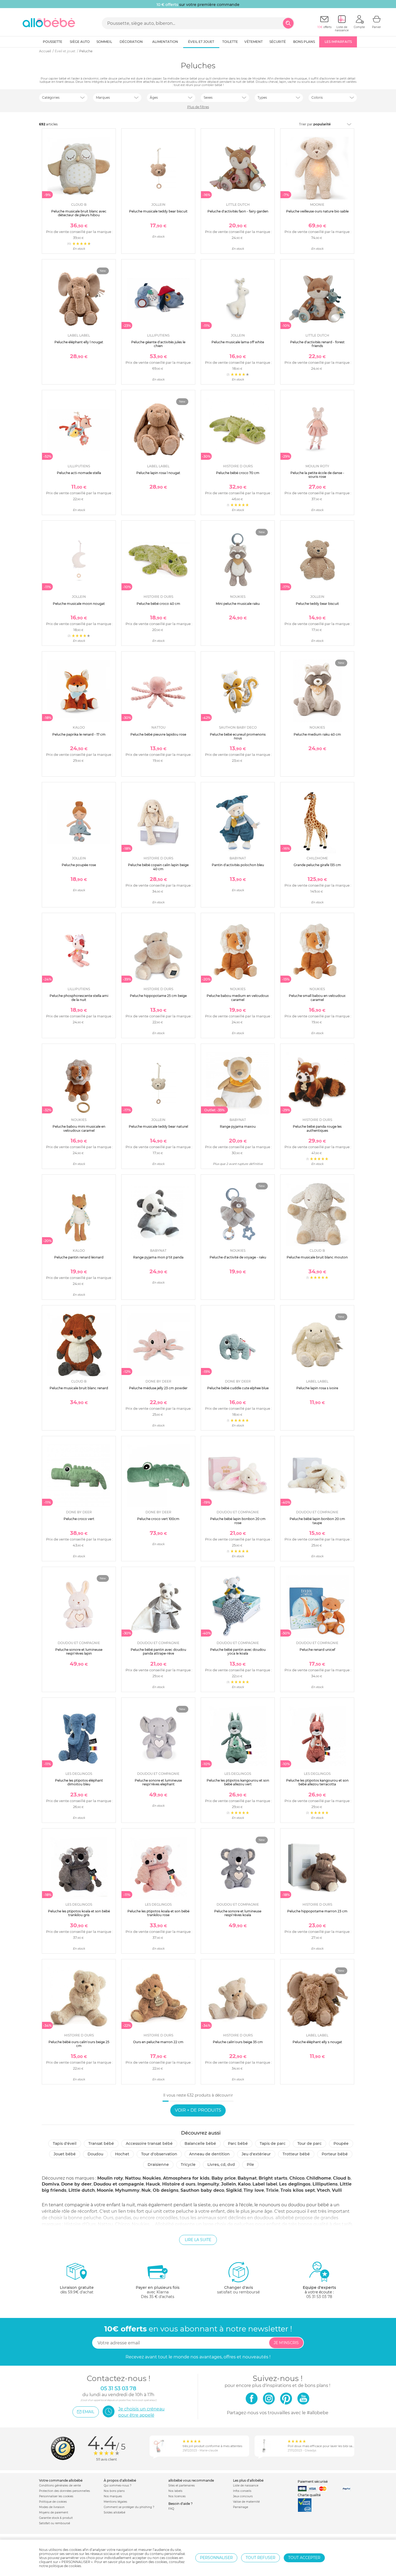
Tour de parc (310, 2143)
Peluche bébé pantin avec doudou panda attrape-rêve (158, 1651)
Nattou (133, 2178)
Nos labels (175, 2491)
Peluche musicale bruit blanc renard (79, 1388)
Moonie (105, 2190)
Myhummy (127, 2190)
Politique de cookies (53, 2502)
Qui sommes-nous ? (118, 2486)
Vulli (337, 2190)
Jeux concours (243, 2496)
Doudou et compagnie (119, 2184)
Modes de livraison (52, 2507)
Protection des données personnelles (65, 2491)
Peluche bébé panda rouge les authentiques (317, 1128)
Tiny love (254, 2190)
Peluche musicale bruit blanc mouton (317, 1257)
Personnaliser (216, 2558)
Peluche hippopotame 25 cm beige (158, 996)
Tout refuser (260, 2558)
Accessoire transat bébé (149, 2143)
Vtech (323, 2190)
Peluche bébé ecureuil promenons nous (238, 736)
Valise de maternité (246, 2502)
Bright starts (273, 2178)
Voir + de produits (198, 2110)
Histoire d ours (179, 2184)
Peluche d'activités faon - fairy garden (238, 211)
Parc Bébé (238, 2143)
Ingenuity (208, 2184)
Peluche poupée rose (79, 865)
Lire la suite (198, 2240)
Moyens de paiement (54, 2512)
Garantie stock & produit (56, 2518)
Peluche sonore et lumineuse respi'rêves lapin (79, 1651)
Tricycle (188, 2165)
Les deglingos (295, 2184)
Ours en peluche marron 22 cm (158, 2042)
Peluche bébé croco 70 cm (238, 473)
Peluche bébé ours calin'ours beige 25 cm (79, 2044)
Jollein (229, 2184)
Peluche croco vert (79, 1519)
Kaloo (244, 2184)
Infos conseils (242, 2491)
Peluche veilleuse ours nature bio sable (317, 211)
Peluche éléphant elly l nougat (79, 342)
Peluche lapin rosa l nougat (158, 473)
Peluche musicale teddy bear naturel (158, 1126)
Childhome (319, 2178)
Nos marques (113, 2496)
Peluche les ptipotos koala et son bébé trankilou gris (79, 1913)
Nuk (146, 2190)
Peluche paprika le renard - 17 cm (79, 734)
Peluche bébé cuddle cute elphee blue (238, 1388)
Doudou (95, 2154)
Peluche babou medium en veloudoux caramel (238, 998)
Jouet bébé (65, 2154)
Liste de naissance (246, 2486)
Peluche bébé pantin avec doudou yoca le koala (238, 1651)
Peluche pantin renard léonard (79, 1257)
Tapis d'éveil (65, 2143)
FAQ (171, 2509)
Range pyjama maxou (238, 1126)
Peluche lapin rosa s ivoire (317, 1388)
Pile (250, 2165)
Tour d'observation (159, 2154)
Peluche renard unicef (317, 1650)
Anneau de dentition (209, 2154)
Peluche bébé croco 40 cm (158, 604)
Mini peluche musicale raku (238, 604)
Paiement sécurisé (313, 2481)
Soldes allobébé (114, 2512)
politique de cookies (65, 2566)
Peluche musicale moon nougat (79, 604)
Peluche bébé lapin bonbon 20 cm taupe (317, 1521)
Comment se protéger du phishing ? (129, 2507)
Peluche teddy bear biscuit (317, 604)
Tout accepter (304, 2558)
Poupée (341, 2143)
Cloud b (342, 2178)
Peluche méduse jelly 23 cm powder (158, 1388)
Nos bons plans (114, 2491)
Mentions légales (115, 2502)
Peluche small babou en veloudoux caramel (317, 998)
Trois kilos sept (298, 2190)
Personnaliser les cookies (56, 2496)
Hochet (122, 2154)
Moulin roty (110, 2178)
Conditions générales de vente (60, 2486)
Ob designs (166, 2190)
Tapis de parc (273, 2143)
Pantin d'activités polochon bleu (238, 865)
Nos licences (177, 2496)
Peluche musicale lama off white (238, 342)
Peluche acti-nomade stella (79, 473)
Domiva (51, 2184)
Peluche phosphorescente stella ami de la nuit (79, 998)
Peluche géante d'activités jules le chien (158, 344)
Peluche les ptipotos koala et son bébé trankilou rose (158, 1913)
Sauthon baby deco (202, 2190)
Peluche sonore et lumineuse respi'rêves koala (238, 1913)
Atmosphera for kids (186, 2178)
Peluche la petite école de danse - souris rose (317, 475)
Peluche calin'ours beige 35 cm (238, 2042)
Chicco (297, 2178)
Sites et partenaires (182, 2486)
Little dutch (82, 2190)
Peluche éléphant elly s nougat (317, 2042)
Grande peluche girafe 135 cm (317, 865)
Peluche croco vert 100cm (158, 1519)
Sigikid (234, 2190)
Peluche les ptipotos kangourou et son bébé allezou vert (238, 1782)
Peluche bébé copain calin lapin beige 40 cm (158, 867)
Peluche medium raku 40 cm (317, 734)
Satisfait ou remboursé (55, 2523)
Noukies (152, 2178)
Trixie (272, 2190)
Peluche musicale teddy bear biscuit (158, 211)
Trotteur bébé (296, 2154)
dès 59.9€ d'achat (77, 2290)
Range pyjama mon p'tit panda (158, 1257)
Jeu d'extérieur (256, 2154)
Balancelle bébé (200, 2143)
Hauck (153, 2184)
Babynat (247, 2178)
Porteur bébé (335, 2154)
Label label (265, 2184)
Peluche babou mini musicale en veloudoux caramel (79, 1128)
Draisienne (158, 2165)
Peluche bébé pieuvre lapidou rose (158, 734)
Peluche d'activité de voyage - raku (238, 1257)
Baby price (224, 2178)
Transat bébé (101, 2143)
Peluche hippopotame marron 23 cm (317, 1911)
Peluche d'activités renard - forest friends (317, 344)
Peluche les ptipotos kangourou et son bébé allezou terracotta (317, 1782)
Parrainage (241, 2507)
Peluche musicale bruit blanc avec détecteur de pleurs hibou (79, 213)
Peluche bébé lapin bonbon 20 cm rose (238, 1521)
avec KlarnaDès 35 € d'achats (158, 2292)
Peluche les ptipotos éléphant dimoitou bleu (79, 1782)
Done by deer (76, 2184)
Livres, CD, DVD (221, 2165)
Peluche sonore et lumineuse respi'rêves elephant (158, 1782)
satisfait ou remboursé (238, 2290)
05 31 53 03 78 (319, 2297)
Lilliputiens (325, 2184)
